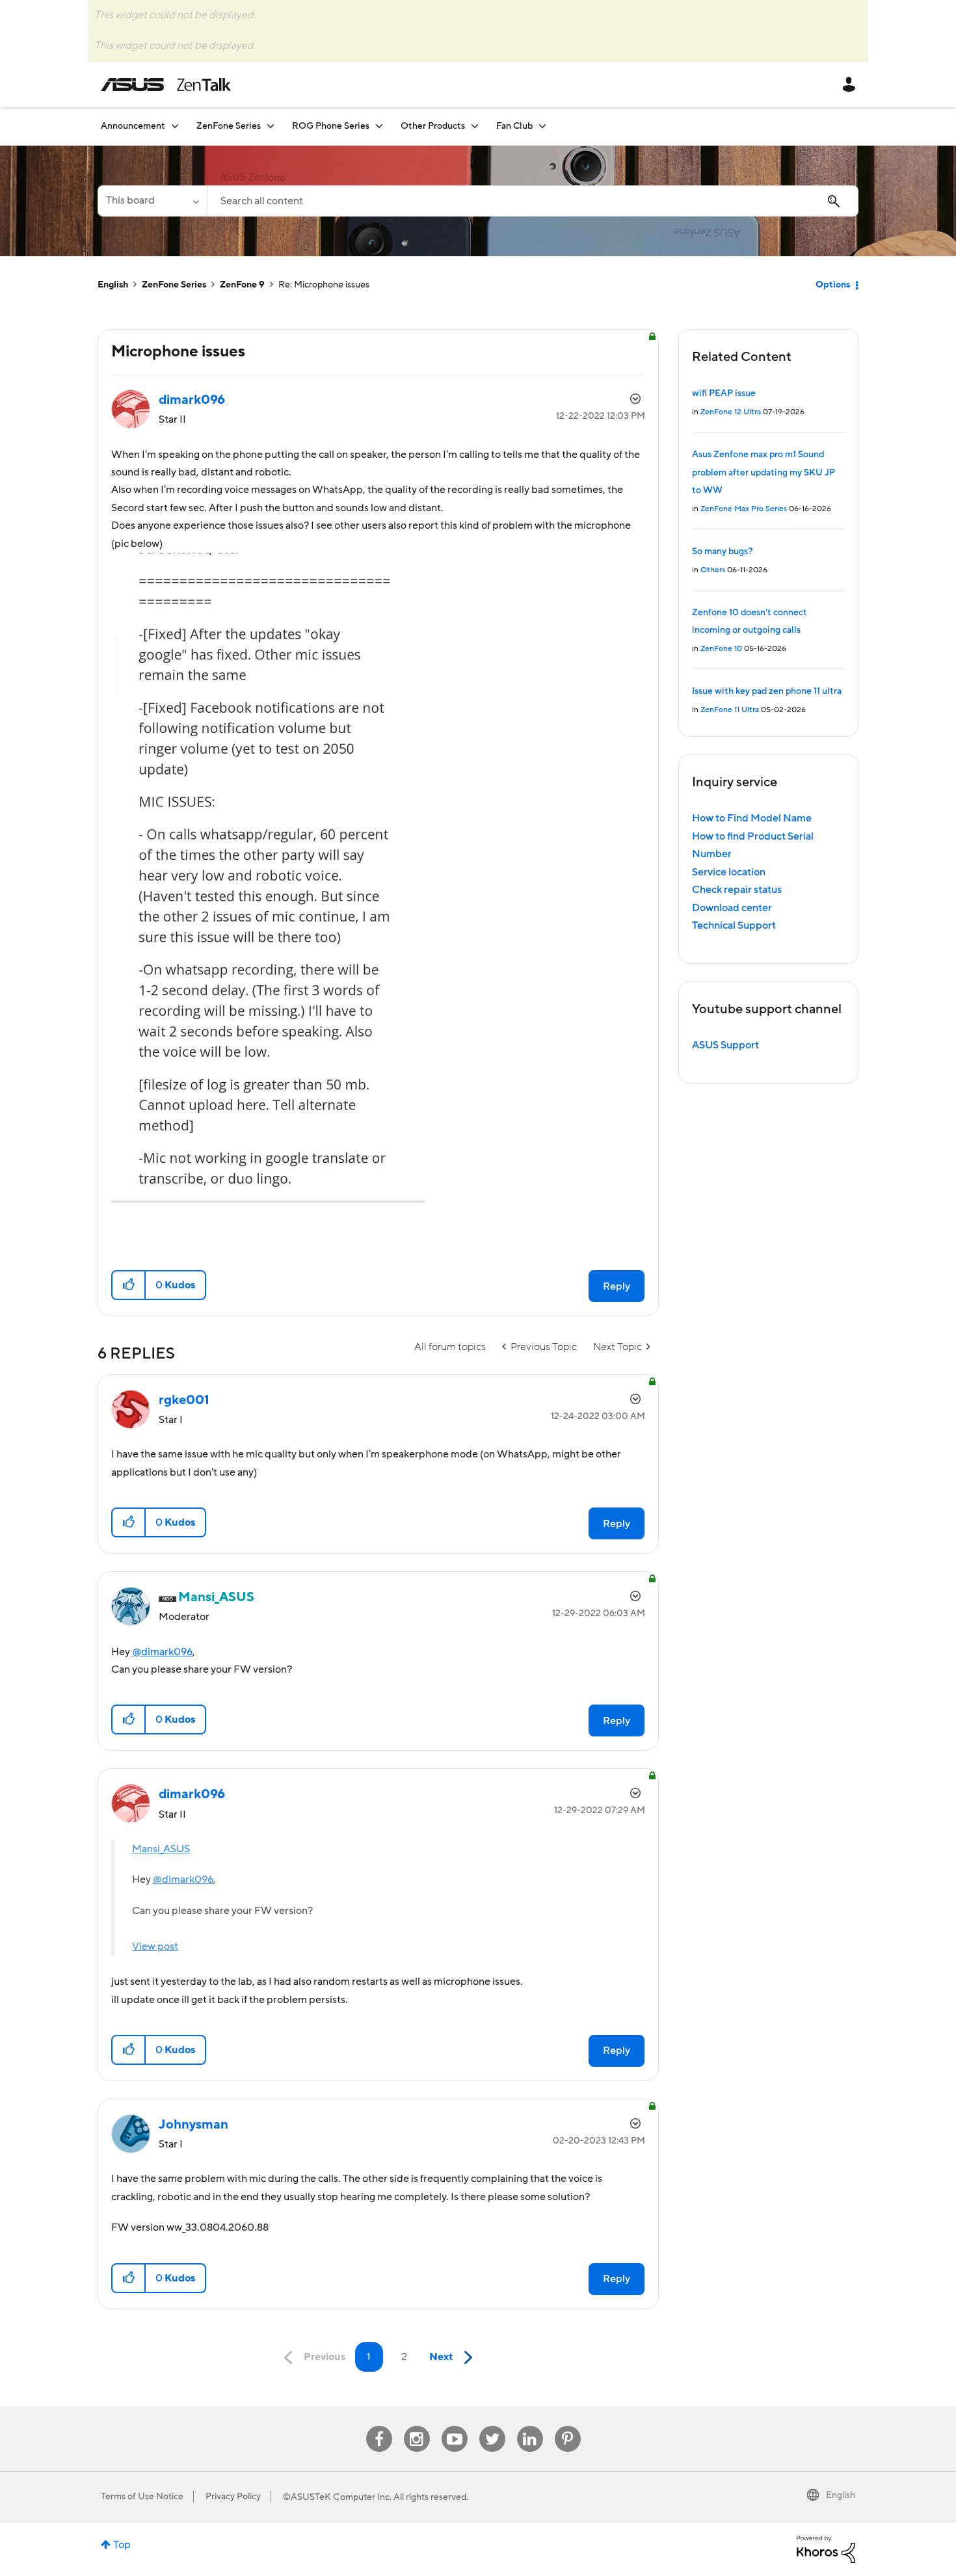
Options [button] (833, 285)
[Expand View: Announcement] (175, 126)
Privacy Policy (233, 2497)
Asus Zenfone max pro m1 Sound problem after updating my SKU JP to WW (763, 472)
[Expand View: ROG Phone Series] (379, 126)
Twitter (492, 2426)
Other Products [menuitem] (433, 126)
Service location (729, 872)
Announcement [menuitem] (133, 126)
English (113, 285)
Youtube (455, 2426)
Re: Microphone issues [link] (324, 285)
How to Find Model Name (752, 818)
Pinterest (568, 2426)
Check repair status (737, 890)
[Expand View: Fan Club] (542, 126)
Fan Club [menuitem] (514, 126)
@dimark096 (162, 1652)
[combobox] (533, 201)
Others (713, 570)
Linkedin (530, 2426)
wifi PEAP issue (724, 393)
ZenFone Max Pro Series (744, 509)
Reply (617, 1286)
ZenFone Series (174, 285)
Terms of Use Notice (142, 2497)
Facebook (379, 2426)
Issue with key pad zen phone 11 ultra (767, 691)
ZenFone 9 (242, 285)
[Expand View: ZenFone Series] (271, 126)
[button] (129, 1285)
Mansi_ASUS (161, 1849)
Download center (732, 908)
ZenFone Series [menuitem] (229, 126)
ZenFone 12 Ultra (731, 412)
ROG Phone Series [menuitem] (331, 126)
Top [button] (122, 2545)
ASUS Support (725, 1045)
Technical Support (734, 925)
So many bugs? (722, 551)
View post (155, 1946)
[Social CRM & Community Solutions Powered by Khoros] (826, 2549)
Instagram (417, 2426)
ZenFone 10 (721, 649)
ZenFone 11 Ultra (730, 710)
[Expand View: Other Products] (475, 126)
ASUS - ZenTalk (166, 85)
